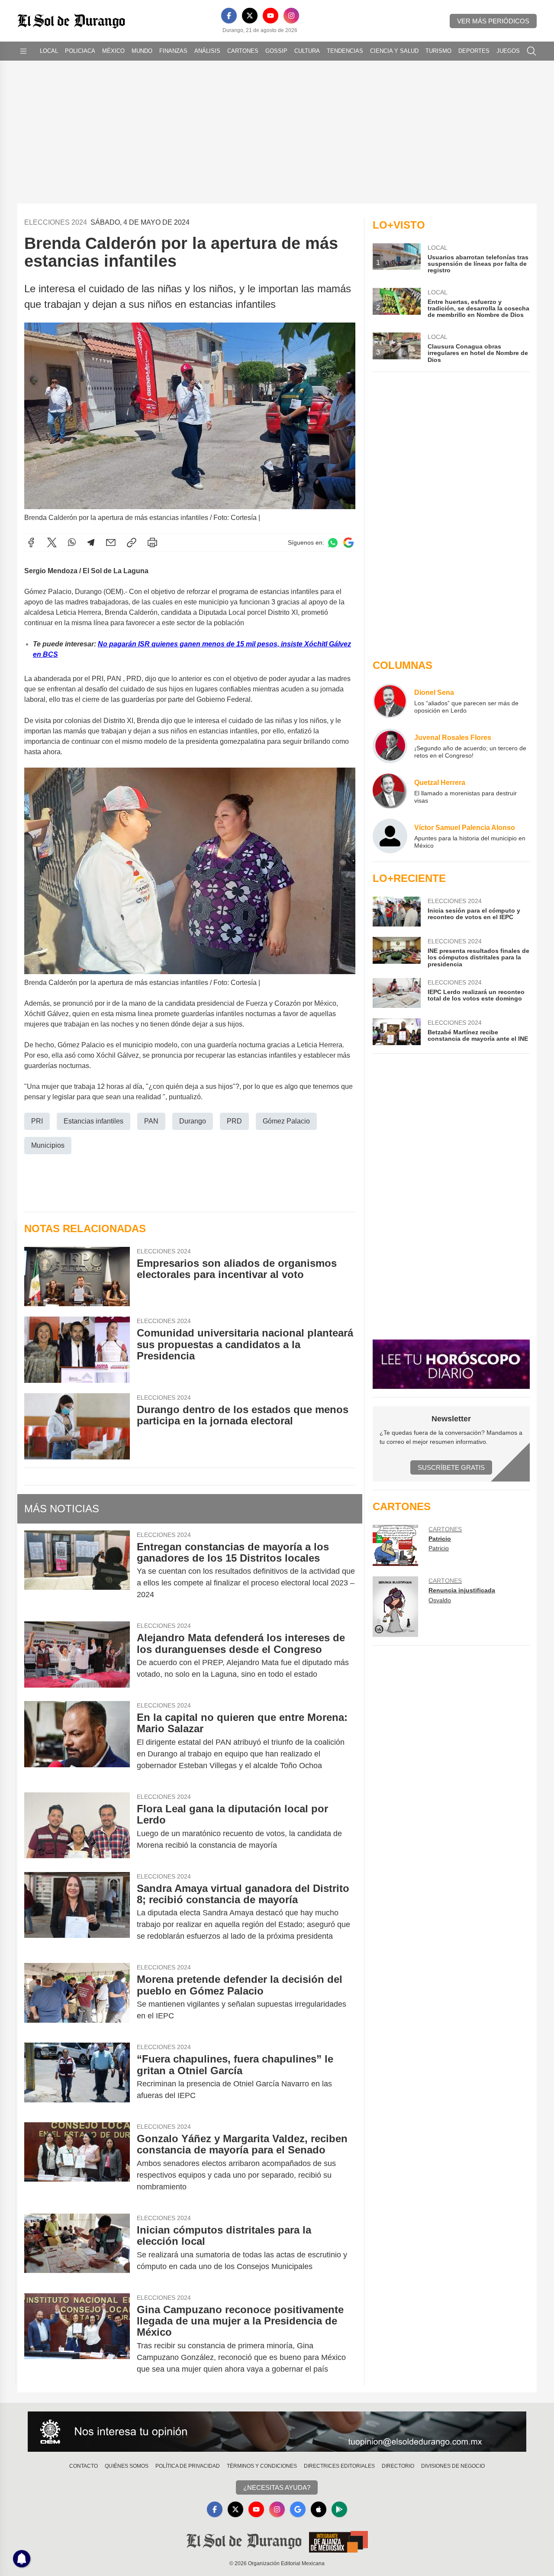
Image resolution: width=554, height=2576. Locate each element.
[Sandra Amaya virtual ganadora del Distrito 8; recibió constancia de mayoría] (77, 1913)
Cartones (243, 51)
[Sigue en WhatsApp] (333, 543)
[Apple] (319, 2509)
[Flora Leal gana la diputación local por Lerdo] (77, 1827)
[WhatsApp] (72, 542)
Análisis (207, 51)
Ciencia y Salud (394, 51)
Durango (193, 1121)
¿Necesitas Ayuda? (277, 2487)
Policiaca (80, 51)
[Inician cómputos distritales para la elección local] (77, 2248)
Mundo (142, 51)
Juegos (508, 51)
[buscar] (531, 51)
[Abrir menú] (23, 51)
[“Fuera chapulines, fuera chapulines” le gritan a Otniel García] (77, 2077)
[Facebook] (229, 16)
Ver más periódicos (493, 21)
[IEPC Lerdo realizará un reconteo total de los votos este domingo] (396, 993)
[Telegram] (91, 542)
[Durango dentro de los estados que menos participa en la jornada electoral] (77, 1426)
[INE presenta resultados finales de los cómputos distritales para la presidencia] (396, 952)
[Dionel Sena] (390, 701)
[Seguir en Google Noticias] (348, 543)
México (113, 51)
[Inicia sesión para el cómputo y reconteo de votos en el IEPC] (396, 912)
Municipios (48, 1145)
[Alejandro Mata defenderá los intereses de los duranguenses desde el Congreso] (77, 1656)
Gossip (276, 51)
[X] (250, 16)
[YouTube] (271, 16)
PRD (234, 1121)
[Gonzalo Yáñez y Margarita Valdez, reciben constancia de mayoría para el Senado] (77, 2163)
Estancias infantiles (93, 1121)
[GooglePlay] (339, 2509)
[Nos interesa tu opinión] (277, 2432)
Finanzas (173, 51)
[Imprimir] (152, 542)
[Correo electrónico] (111, 542)
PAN (151, 1121)
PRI (37, 1121)
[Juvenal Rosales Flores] (390, 746)
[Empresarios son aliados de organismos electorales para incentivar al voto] (77, 1277)
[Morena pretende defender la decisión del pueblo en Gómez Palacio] (77, 1998)
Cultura (307, 51)
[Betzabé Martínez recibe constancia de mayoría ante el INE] (396, 1032)
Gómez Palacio (286, 1121)
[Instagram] (291, 16)
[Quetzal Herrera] (390, 791)
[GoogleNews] (298, 2509)
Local (49, 51)
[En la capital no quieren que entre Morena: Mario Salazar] (77, 1742)
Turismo (438, 51)
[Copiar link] (132, 542)
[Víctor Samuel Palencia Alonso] (390, 836)
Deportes (474, 51)
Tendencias (345, 51)
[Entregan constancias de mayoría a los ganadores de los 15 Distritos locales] (77, 1571)
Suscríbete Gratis (451, 1467)
